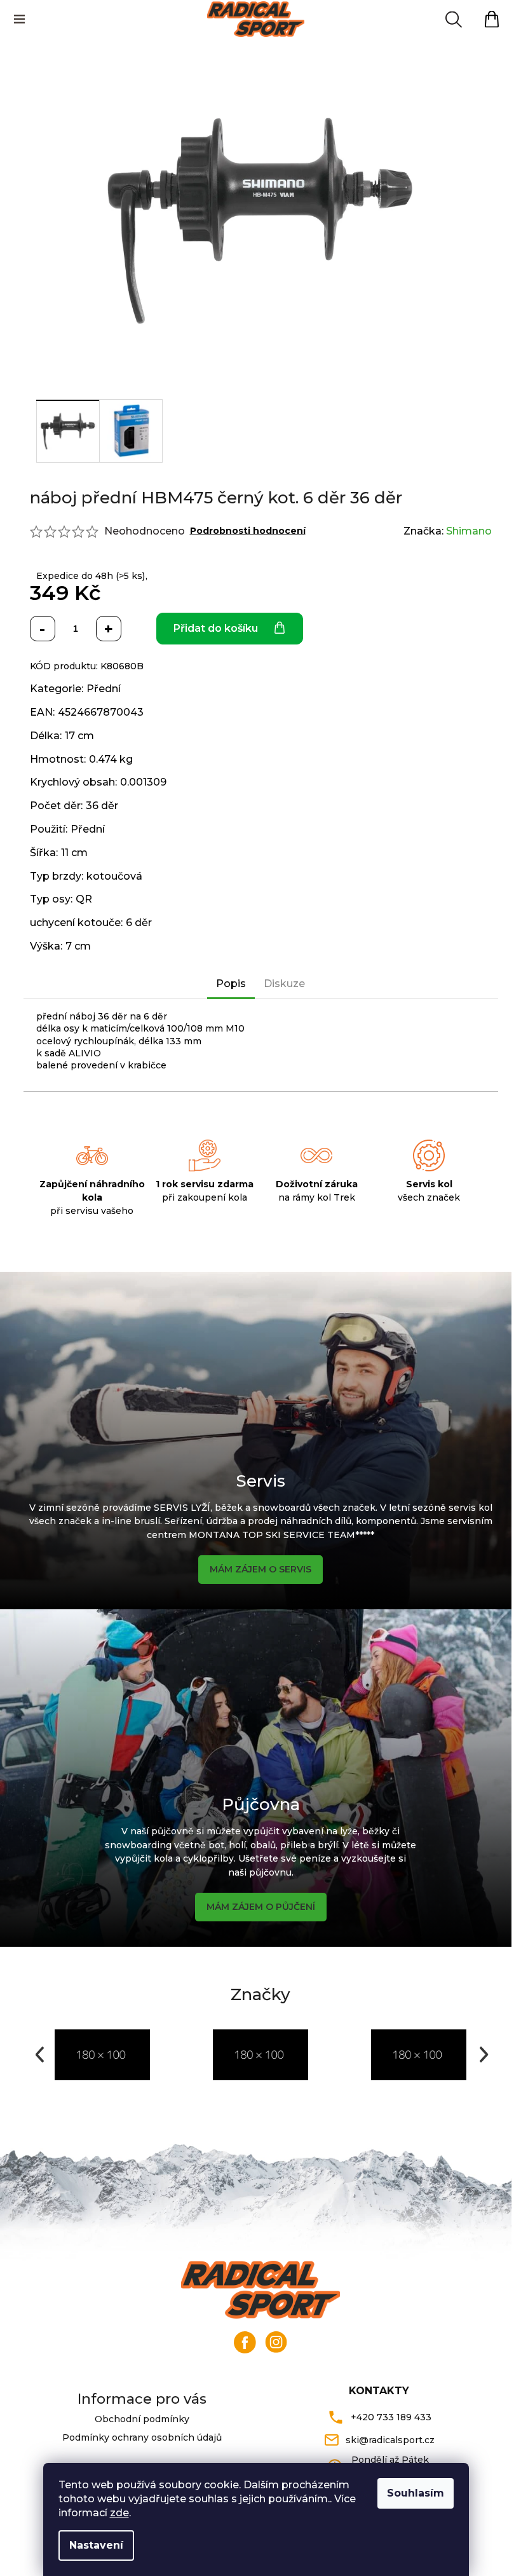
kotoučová (114, 876)
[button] (38, 2055)
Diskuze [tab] (284, 984)
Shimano (469, 531)
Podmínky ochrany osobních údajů (142, 2437)
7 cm (78, 946)
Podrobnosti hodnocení (248, 531)
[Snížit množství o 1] (43, 629)
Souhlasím (416, 2493)
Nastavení (96, 2545)
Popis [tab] (231, 984)
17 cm (79, 736)
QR (84, 899)
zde (119, 2513)
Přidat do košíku (216, 628)
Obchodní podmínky (142, 2419)
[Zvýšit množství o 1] (109, 629)
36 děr (102, 806)
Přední (104, 689)
